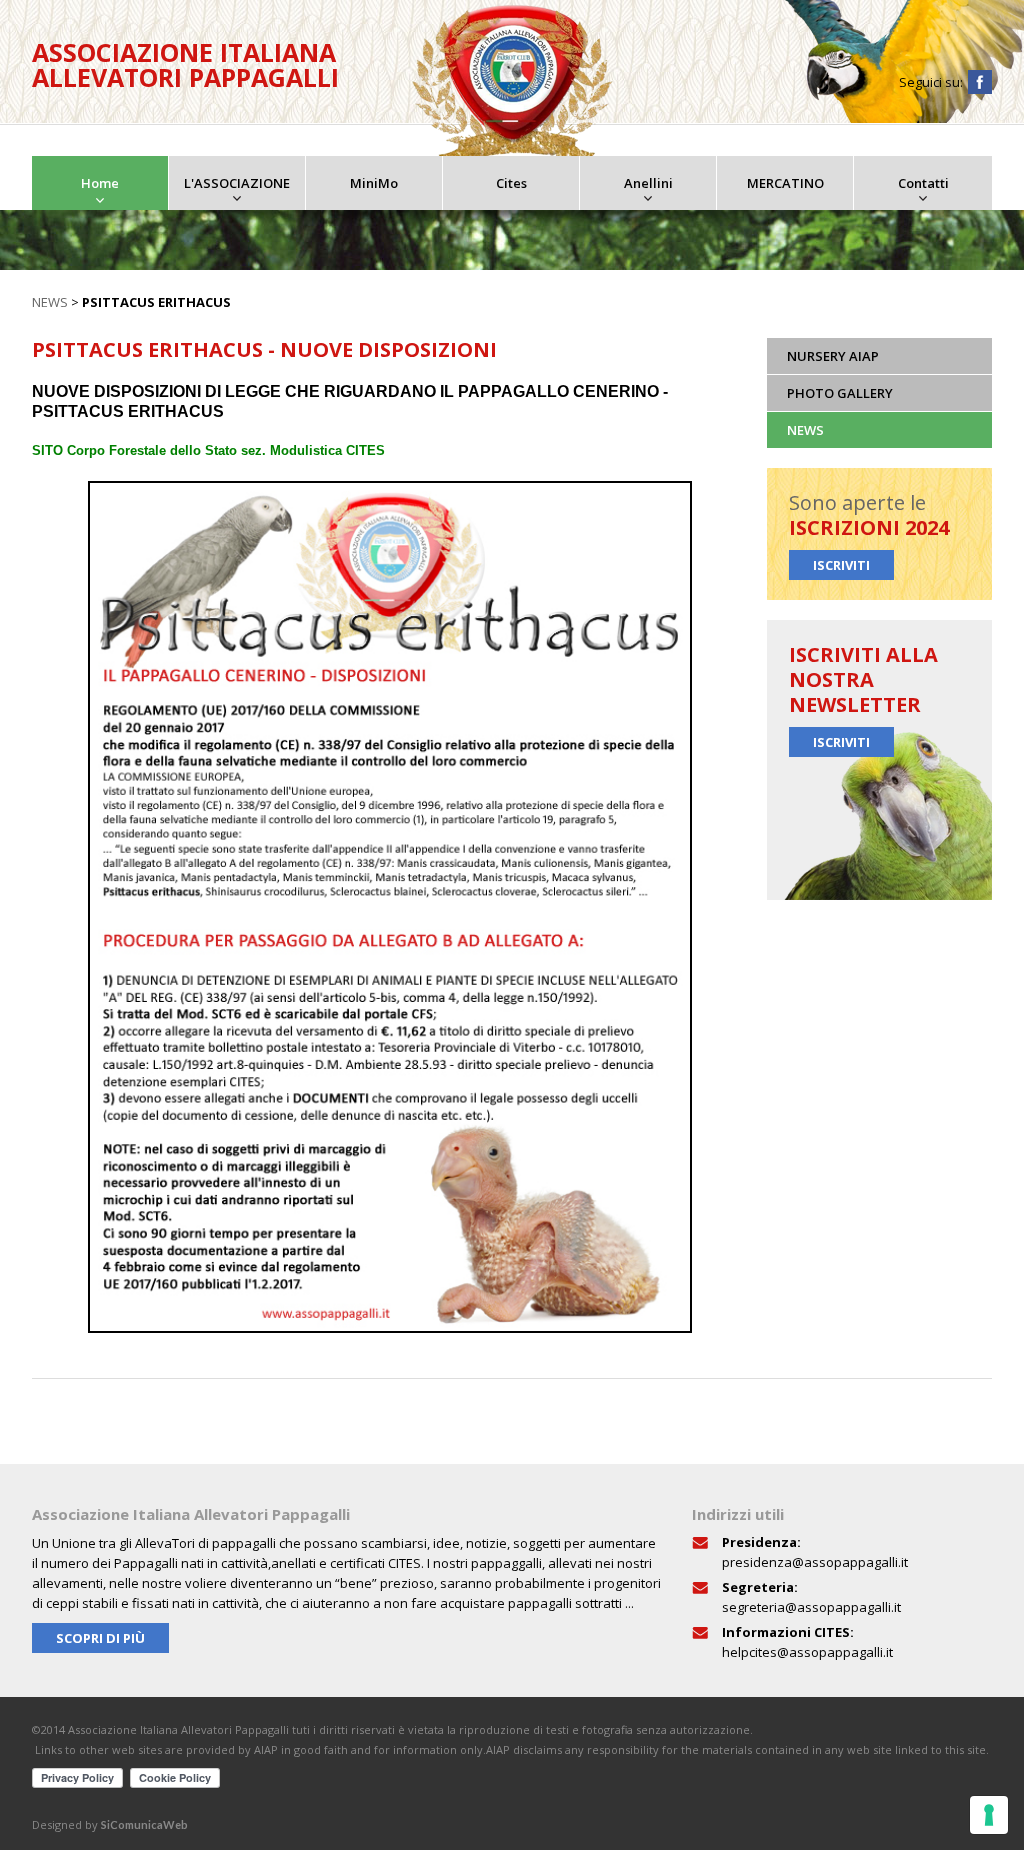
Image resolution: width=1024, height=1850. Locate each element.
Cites (511, 183)
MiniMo (374, 183)
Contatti (923, 183)
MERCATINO (785, 183)
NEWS (50, 302)
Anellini (648, 183)
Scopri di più (100, 1638)
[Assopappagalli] (512, 80)
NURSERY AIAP (833, 356)
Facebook (980, 82)
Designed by (110, 1824)
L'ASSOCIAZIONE (237, 183)
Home (100, 183)
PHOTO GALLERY (840, 393)
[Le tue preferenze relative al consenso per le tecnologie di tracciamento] (989, 1815)
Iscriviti (841, 565)
